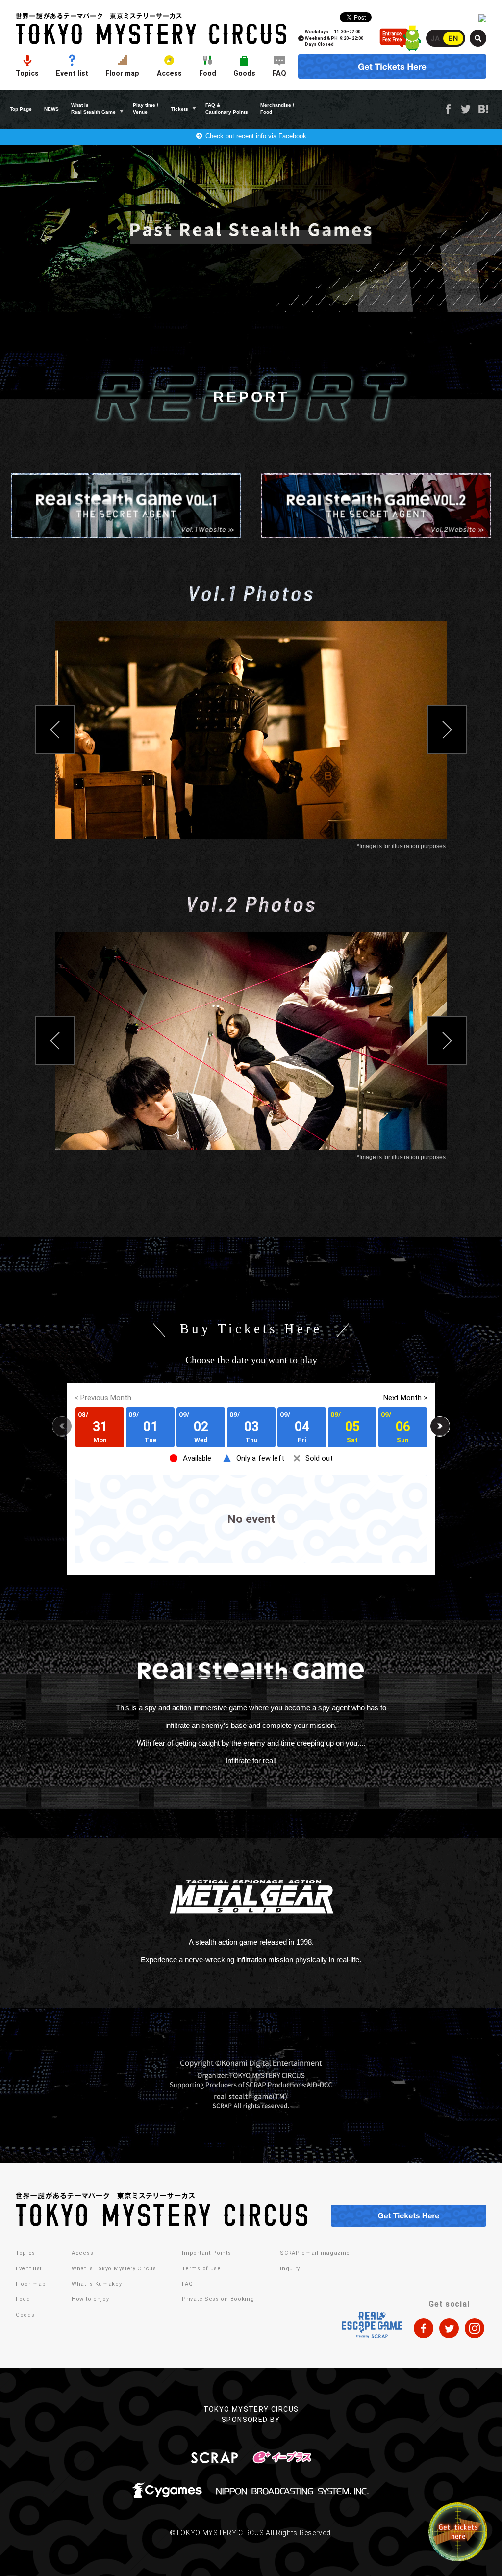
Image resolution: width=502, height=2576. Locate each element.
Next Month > (405, 1398)
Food (208, 73)
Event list (72, 73)
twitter (449, 2328)
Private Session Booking (218, 2299)
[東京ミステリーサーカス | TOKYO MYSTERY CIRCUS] (162, 2210)
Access (169, 73)
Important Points (206, 2253)
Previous (55, 730)
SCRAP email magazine (315, 2253)
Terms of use (201, 2269)
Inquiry (290, 2269)
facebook (424, 2328)
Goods (244, 73)
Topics (27, 73)
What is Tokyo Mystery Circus (114, 2269)
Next (447, 730)
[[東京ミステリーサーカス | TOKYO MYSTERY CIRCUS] (151, 29)
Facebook (448, 109)
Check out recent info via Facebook (256, 136)
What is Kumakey (97, 2284)
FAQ (279, 73)
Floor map (122, 73)
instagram (475, 2328)
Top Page (21, 109)
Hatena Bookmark (483, 109)
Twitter (466, 109)
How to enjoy (90, 2299)
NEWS (51, 109)
